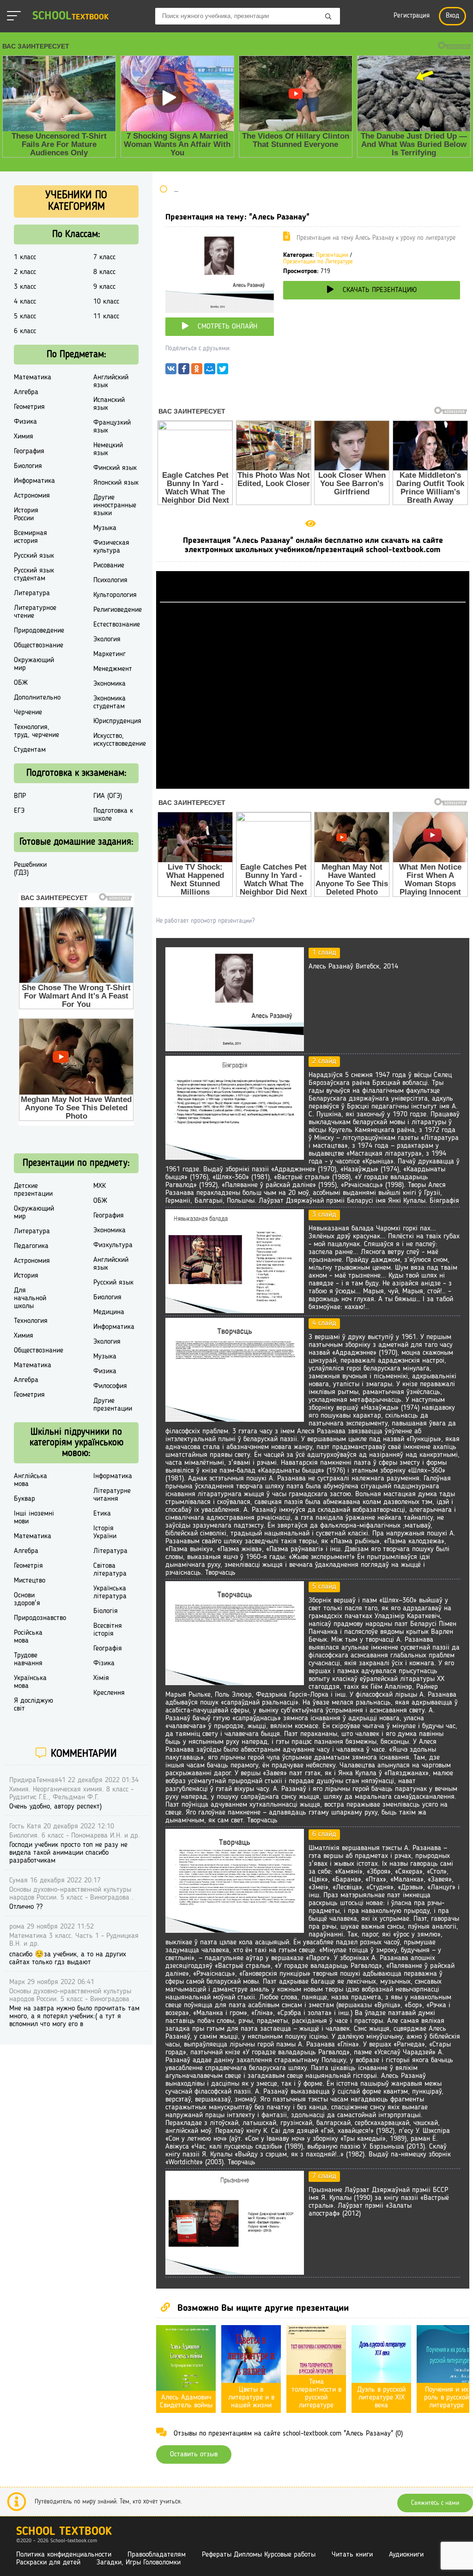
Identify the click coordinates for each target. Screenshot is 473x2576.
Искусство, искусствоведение (120, 740)
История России (26, 515)
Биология (28, 466)
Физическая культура (111, 547)
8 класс (104, 272)
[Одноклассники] (197, 371)
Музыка (105, 528)
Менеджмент (113, 669)
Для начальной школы (30, 1298)
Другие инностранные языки (115, 505)
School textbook (64, 2532)
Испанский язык (109, 404)
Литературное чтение (35, 612)
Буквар (24, 1499)
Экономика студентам (109, 703)
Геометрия (29, 407)
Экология (107, 639)
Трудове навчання (28, 1659)
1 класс (25, 257)
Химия (24, 437)
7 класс (104, 257)
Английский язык (111, 381)
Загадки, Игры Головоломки (139, 2563)
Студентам (30, 750)
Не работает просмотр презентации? (205, 921)
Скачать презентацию (380, 290)
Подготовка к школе (113, 815)
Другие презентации (113, 1405)
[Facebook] (184, 371)
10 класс (106, 302)
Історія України (105, 1532)
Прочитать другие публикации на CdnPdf (313, 785)
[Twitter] (223, 371)
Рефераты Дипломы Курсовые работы (259, 2555)
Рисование (109, 566)
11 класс (106, 317)
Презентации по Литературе (318, 262)
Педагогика (31, 1246)
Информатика (34, 481)
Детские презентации (33, 1190)
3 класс (25, 287)
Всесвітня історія (108, 1630)
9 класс (104, 287)
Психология (110, 580)
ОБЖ (21, 683)
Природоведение (39, 631)
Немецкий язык (108, 449)
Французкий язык (112, 427)
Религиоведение (118, 610)
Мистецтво (30, 1581)
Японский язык (116, 483)
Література (110, 1551)
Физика (25, 422)
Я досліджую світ (33, 1705)
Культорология (115, 595)
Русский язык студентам (34, 575)
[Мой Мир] (210, 371)
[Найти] (328, 17)
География (29, 451)
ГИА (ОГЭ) (108, 796)
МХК (100, 1186)
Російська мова (28, 1637)
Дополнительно (37, 698)
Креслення (109, 1693)
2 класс (25, 272)
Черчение (28, 713)
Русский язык (34, 556)
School (70, 16)
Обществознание (39, 646)
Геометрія (28, 1566)
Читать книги (352, 2555)
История (26, 1276)
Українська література (110, 1592)
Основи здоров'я (27, 1599)
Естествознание (117, 625)
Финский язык (115, 468)
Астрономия (32, 496)
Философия (110, 1386)
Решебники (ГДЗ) (30, 869)
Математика (33, 378)
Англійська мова (30, 1480)
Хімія (101, 1678)
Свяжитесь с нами (435, 2503)
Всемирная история (30, 537)
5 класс (25, 317)
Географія (108, 1649)
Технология (31, 1321)
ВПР (20, 796)
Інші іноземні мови (34, 1518)
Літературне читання (112, 1495)
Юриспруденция (117, 721)
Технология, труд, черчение (36, 731)
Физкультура (113, 1245)
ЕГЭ (19, 811)
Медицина (109, 1312)
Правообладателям (157, 2555)
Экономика (109, 684)
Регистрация (412, 16)
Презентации (332, 255)
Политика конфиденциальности (64, 2555)
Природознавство (40, 1618)
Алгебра (26, 392)
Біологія (106, 1611)
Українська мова (30, 1682)
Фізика (104, 1663)
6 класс (25, 331)
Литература (32, 593)
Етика (102, 1514)
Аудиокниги (406, 2555)
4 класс (25, 302)
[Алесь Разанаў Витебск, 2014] (235, 1049)
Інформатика (113, 1476)
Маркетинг (109, 654)
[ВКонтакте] (171, 371)
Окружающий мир (34, 664)
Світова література (110, 1570)
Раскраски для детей (48, 2563)
